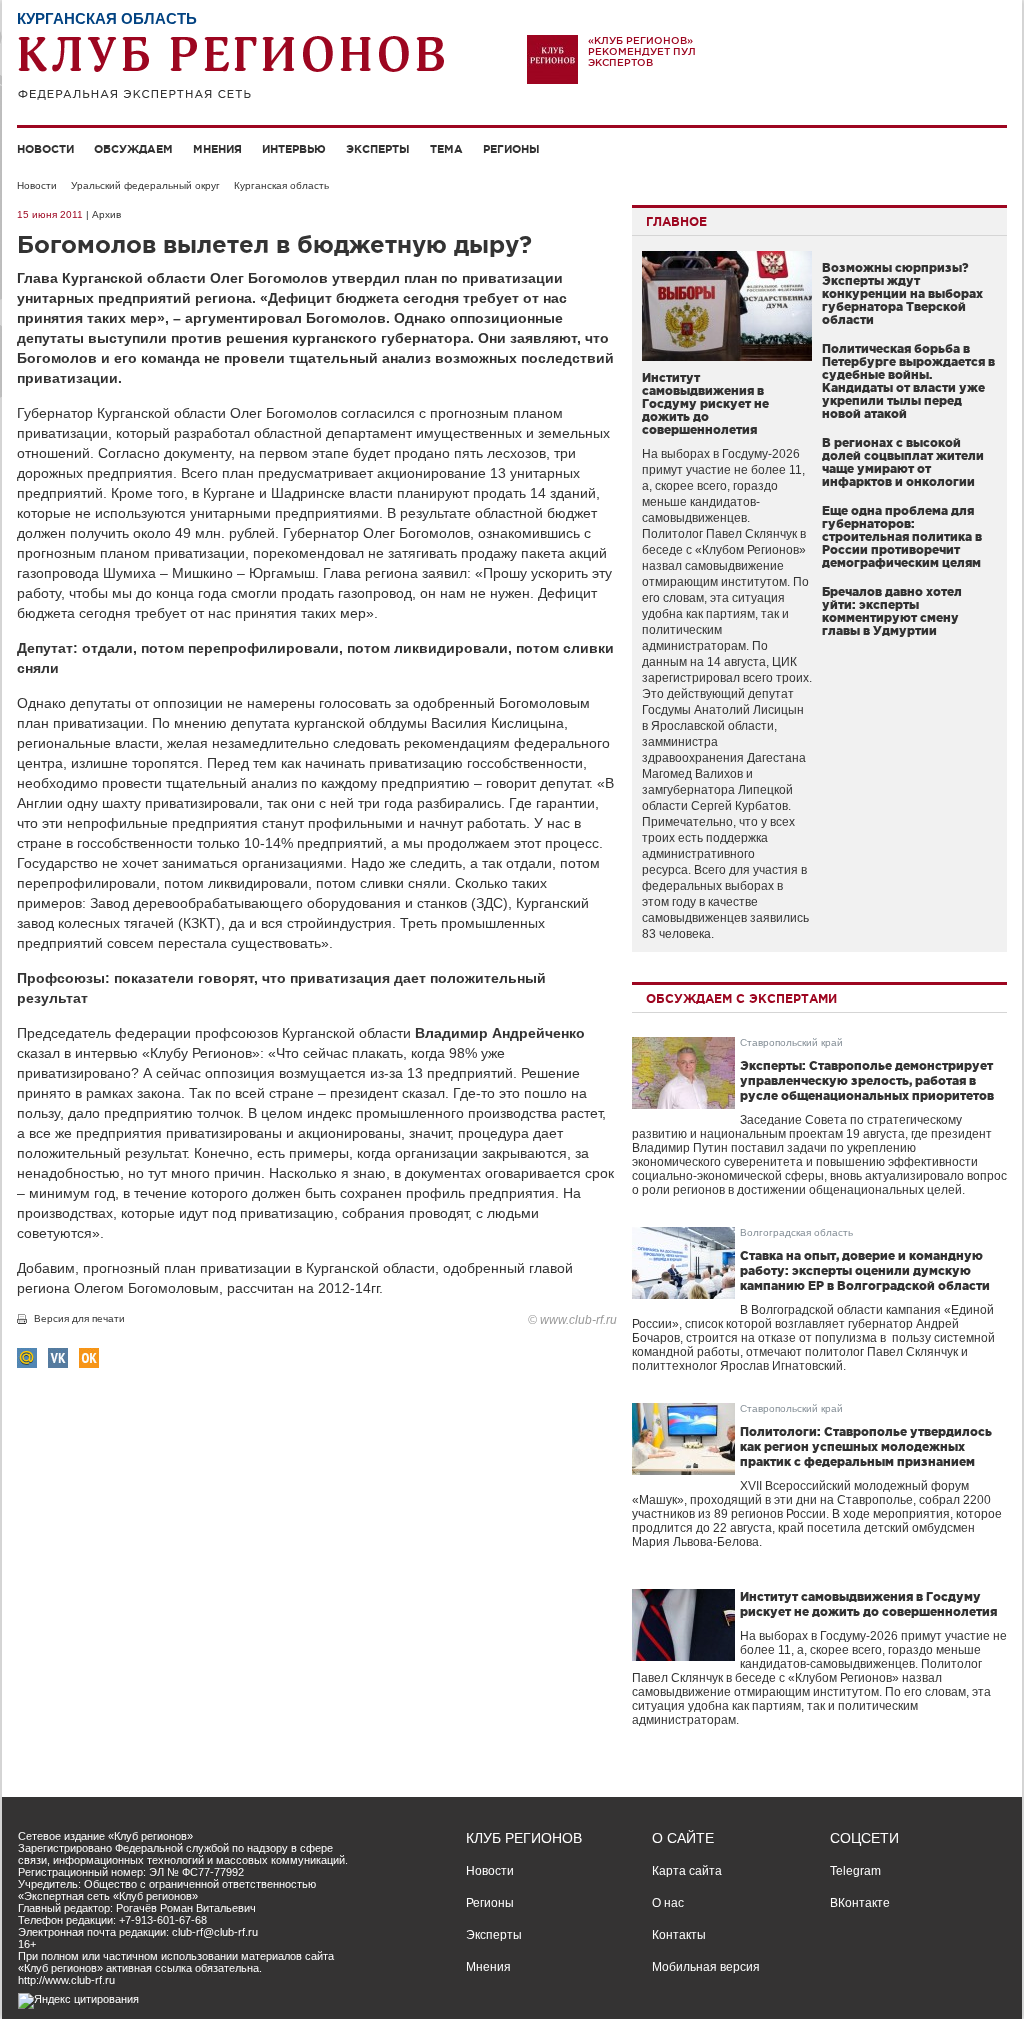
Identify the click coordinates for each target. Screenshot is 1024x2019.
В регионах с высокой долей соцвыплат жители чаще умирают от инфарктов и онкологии (903, 462)
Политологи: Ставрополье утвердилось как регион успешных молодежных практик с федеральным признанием (866, 1446)
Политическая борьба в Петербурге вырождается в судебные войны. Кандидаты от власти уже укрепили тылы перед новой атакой (908, 381)
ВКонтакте (860, 1903)
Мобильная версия (706, 1967)
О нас (668, 1903)
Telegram (855, 1871)
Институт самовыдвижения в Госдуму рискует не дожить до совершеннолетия (705, 403)
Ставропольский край (791, 1042)
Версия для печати (79, 1318)
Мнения (217, 149)
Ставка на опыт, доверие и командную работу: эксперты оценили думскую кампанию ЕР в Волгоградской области (865, 1270)
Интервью (294, 149)
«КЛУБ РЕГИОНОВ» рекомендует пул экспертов (642, 51)
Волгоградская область (796, 1232)
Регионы (511, 149)
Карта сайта (687, 1871)
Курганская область (281, 185)
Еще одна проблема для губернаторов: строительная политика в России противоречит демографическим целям (902, 536)
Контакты (679, 1935)
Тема (446, 149)
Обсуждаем (133, 149)
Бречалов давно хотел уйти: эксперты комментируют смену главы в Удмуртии (892, 611)
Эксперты (378, 149)
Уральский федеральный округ (145, 185)
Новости (45, 149)
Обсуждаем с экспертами (741, 998)
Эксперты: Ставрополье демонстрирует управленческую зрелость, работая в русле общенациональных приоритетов (867, 1080)
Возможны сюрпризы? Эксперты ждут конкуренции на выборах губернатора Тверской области (902, 293)
